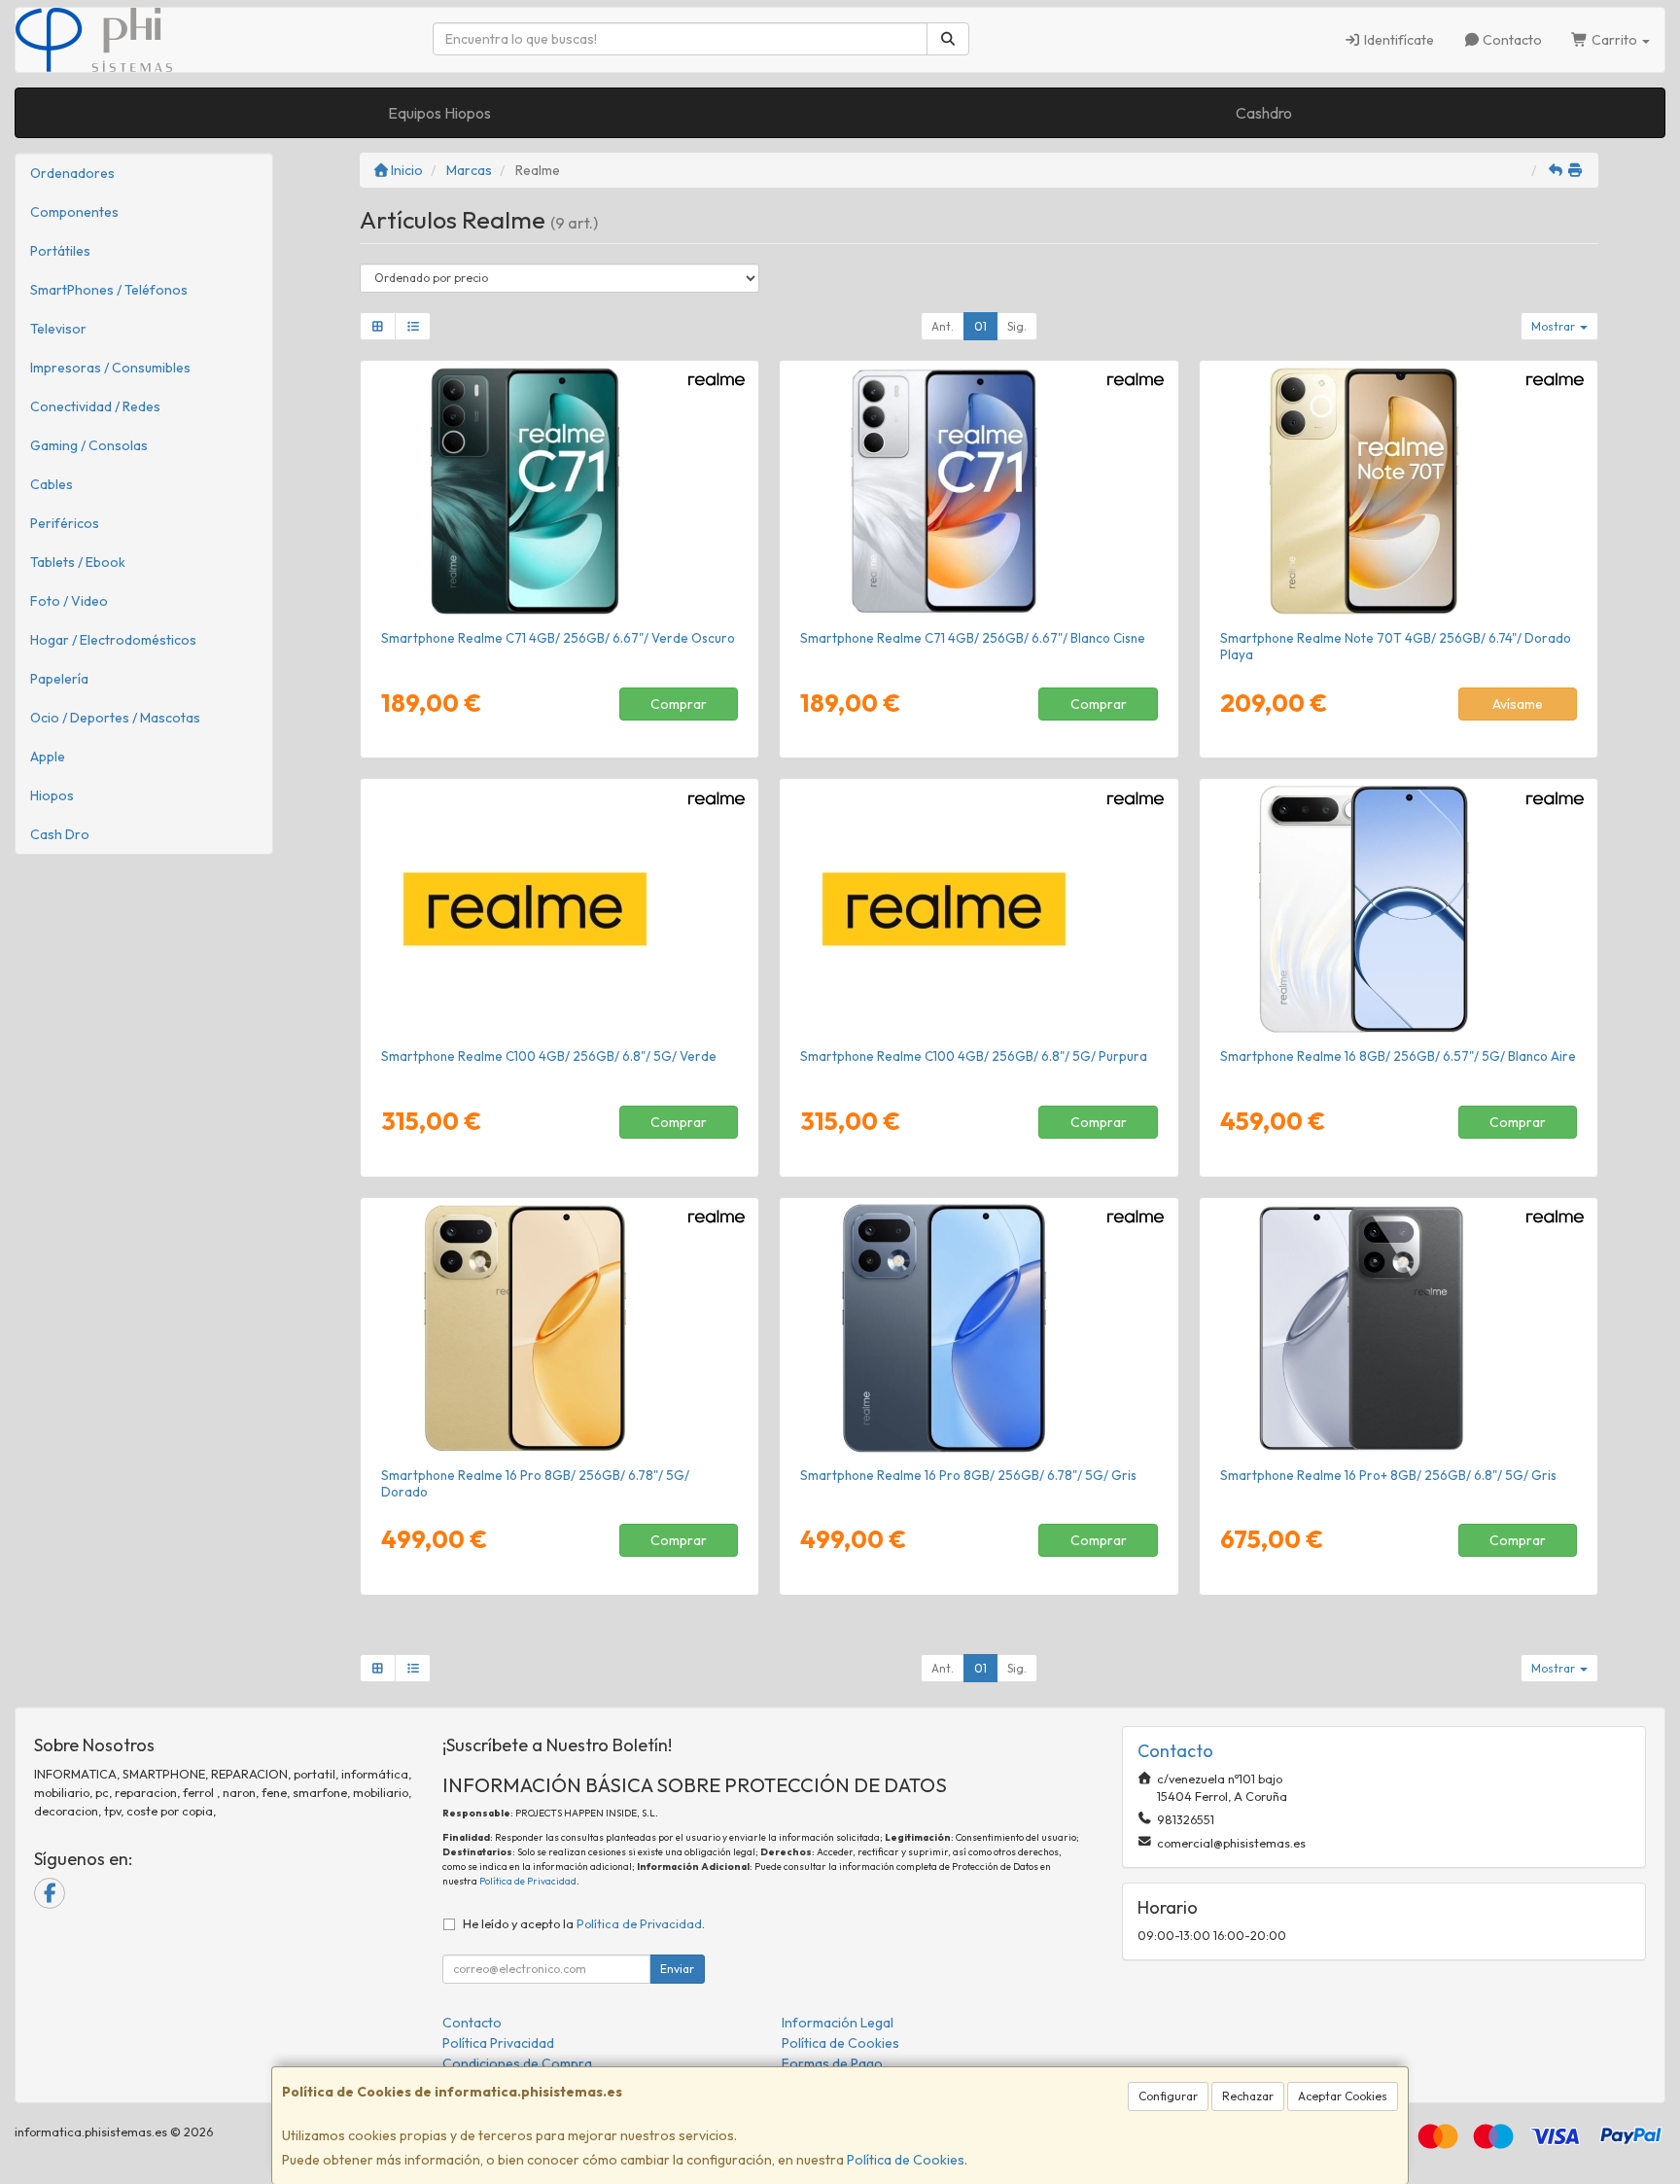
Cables (52, 484)
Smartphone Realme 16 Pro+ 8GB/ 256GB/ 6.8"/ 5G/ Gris (1388, 1475)
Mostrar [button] (1555, 326)
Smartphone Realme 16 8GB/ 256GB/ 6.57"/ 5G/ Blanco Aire (1398, 1056)
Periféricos (65, 523)
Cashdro (1264, 113)
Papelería (59, 679)
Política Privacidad (498, 2043)
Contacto (1511, 40)
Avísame (1518, 704)
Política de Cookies (906, 2160)
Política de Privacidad (528, 1881)
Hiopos (52, 795)
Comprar (679, 704)
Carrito (1614, 40)
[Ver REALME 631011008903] (979, 491)
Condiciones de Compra (517, 2063)
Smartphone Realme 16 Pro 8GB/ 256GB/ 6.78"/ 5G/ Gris (968, 1475)
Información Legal (838, 2023)
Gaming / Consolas (89, 445)
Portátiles (60, 251)
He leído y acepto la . (584, 1923)
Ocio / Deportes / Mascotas (115, 718)
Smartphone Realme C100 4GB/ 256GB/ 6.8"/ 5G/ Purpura (974, 1056)
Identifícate (1398, 40)
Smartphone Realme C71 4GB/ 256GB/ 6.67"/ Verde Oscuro (558, 638)
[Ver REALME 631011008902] (560, 491)
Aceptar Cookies (1343, 2096)
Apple (48, 757)
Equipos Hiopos (439, 113)
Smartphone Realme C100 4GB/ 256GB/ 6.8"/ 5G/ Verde (549, 1056)
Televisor (58, 329)
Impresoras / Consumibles (110, 368)
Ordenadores (72, 173)
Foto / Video (69, 601)
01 (980, 326)
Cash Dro (60, 834)
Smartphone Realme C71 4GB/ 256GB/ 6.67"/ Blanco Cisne (973, 638)
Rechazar (1248, 2096)
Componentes (74, 212)
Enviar (677, 1969)
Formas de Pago (832, 2063)
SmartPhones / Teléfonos (109, 290)
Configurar (1168, 2096)
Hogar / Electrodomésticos (113, 640)
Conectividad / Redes (95, 406)
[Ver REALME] (1399, 491)
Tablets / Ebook (78, 562)
